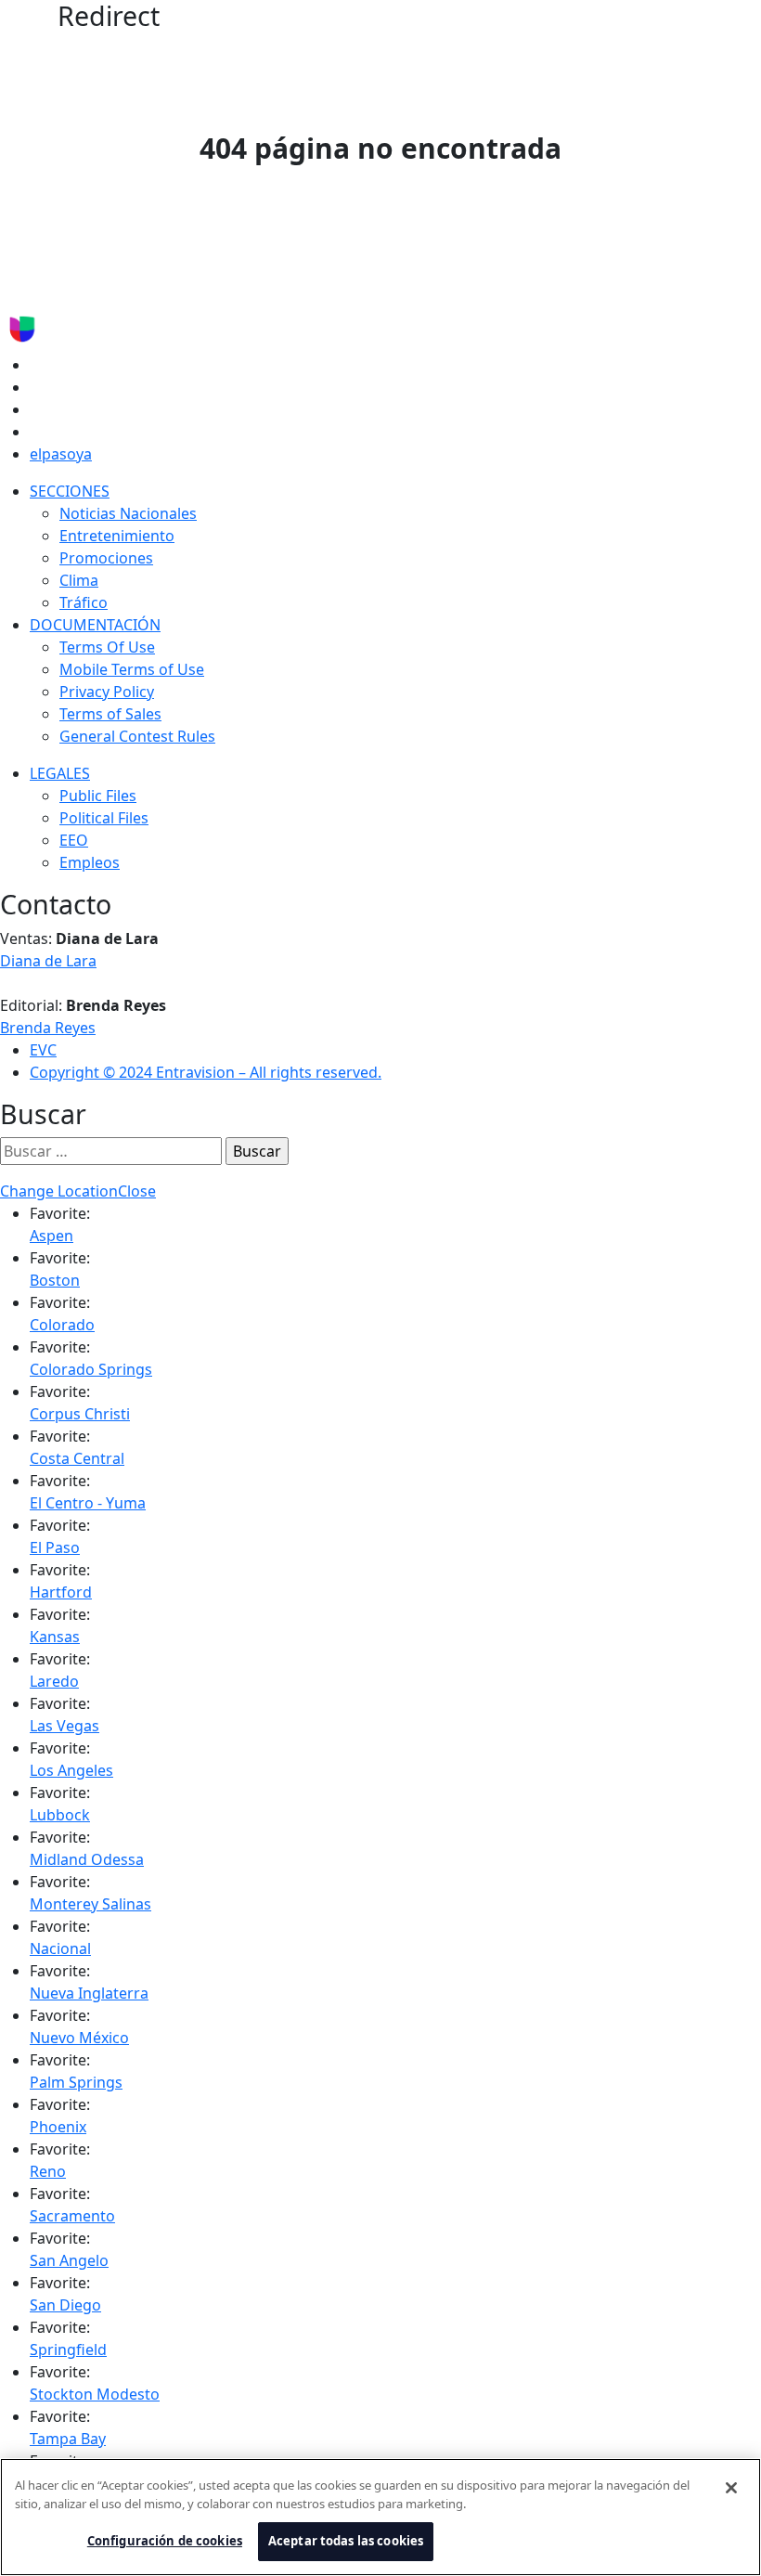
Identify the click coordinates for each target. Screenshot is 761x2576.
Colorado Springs (91, 1369)
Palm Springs (76, 2082)
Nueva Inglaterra (89, 1993)
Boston (55, 1280)
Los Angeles (71, 1770)
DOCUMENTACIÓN (95, 625)
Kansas (55, 1637)
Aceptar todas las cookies (346, 2541)
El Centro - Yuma (88, 1503)
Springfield (68, 2349)
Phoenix (58, 2127)
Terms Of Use (107, 647)
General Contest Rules (137, 736)
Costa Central (77, 1458)
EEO (74, 840)
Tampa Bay (68, 2439)
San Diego (65, 2305)
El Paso (55, 1547)
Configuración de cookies (165, 2541)
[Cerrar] (731, 2488)
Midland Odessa (87, 1859)
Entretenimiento (117, 536)
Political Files (104, 818)
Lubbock (60, 1815)
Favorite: (60, 1213)
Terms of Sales (110, 714)
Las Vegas (64, 1726)
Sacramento (72, 2216)
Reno (48, 2171)
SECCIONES (70, 491)
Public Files (98, 796)
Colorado (62, 1325)
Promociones (106, 558)
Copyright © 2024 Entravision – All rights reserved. (206, 1072)
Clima (79, 580)
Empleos (90, 862)
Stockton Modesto (95, 2394)
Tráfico (84, 602)
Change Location (59, 1191)
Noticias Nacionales (128, 513)
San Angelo (69, 2260)
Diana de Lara (48, 961)
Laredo (54, 1681)
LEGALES (60, 773)
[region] (380, 2517)
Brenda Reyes (48, 1028)
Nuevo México (79, 2038)
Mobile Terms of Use (132, 669)
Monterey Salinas (90, 1904)
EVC (43, 1050)
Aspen (52, 1236)
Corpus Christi (80, 1414)
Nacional (60, 1948)
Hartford (61, 1592)
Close (137, 1191)
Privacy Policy (107, 692)
